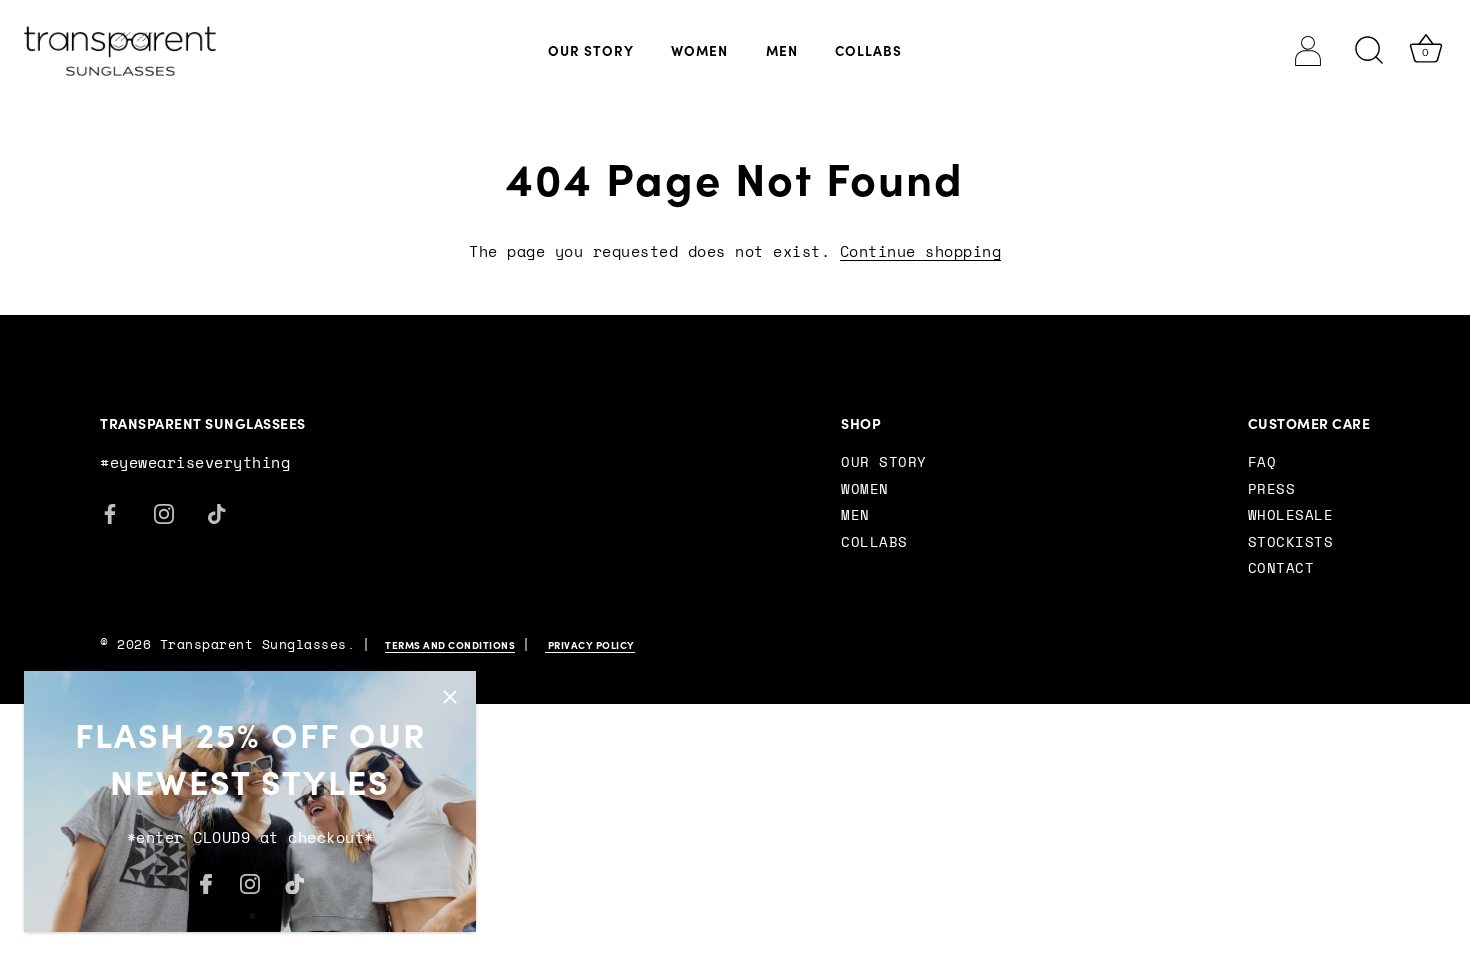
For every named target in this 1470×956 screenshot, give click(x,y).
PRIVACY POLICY (590, 645)
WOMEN (699, 51)
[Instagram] (250, 882)
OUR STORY (591, 51)
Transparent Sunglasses (253, 645)
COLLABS (868, 51)
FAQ (1262, 463)
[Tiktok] (295, 882)
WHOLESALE (1291, 516)
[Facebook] (206, 882)
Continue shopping (921, 252)
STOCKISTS (1291, 543)
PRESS (1272, 490)
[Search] (1370, 51)
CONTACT (1281, 569)
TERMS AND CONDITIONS (450, 645)
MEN (782, 51)
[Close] (450, 697)
